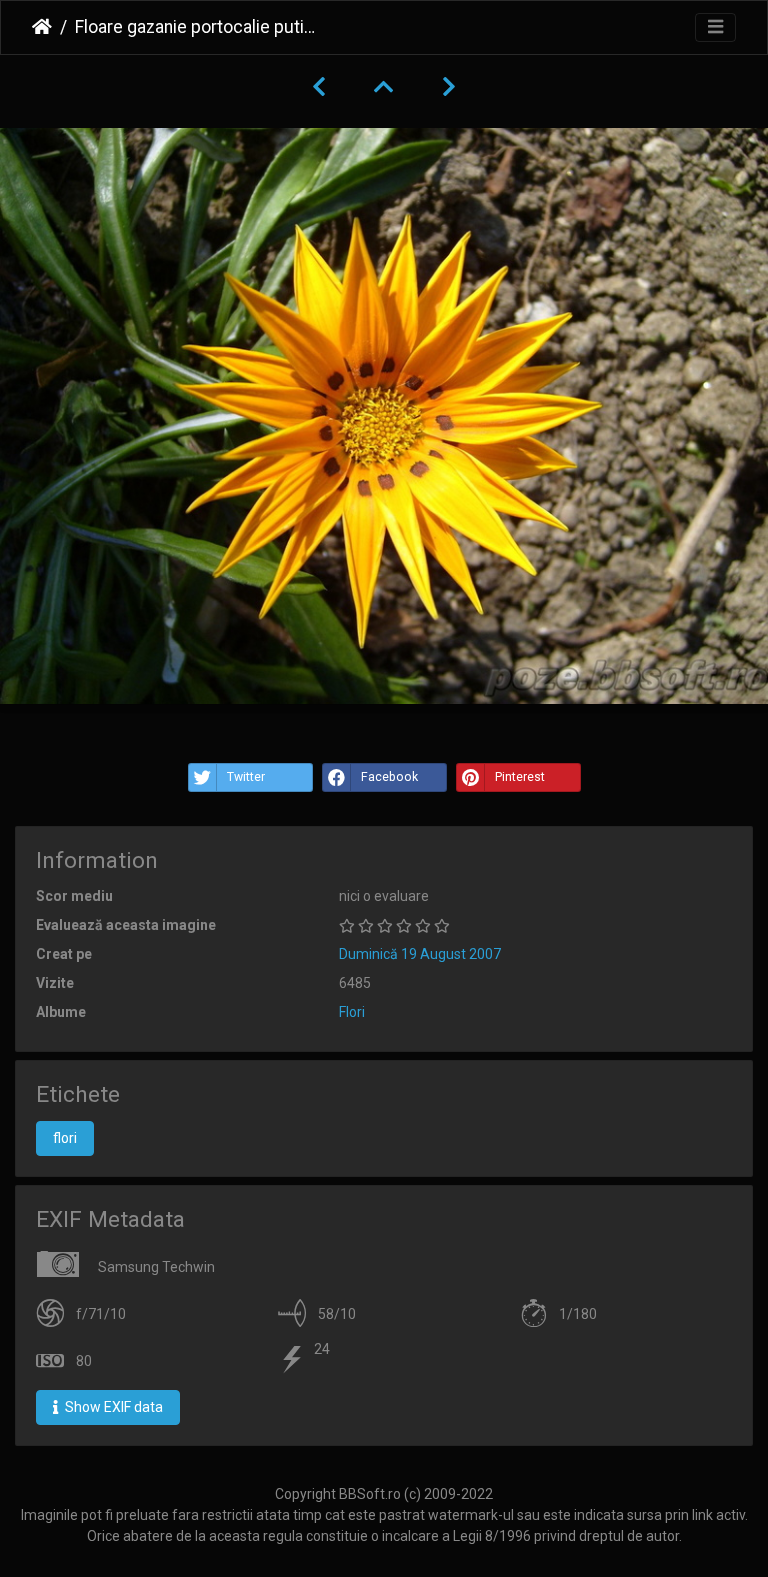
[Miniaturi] (384, 87)
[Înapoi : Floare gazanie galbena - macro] (319, 87)
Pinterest (520, 777)
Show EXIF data (112, 1407)
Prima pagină (42, 27)
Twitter (246, 777)
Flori (352, 1012)
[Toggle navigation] (715, 27)
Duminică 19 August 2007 (420, 954)
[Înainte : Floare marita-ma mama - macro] (449, 87)
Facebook (389, 777)
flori (65, 1138)
